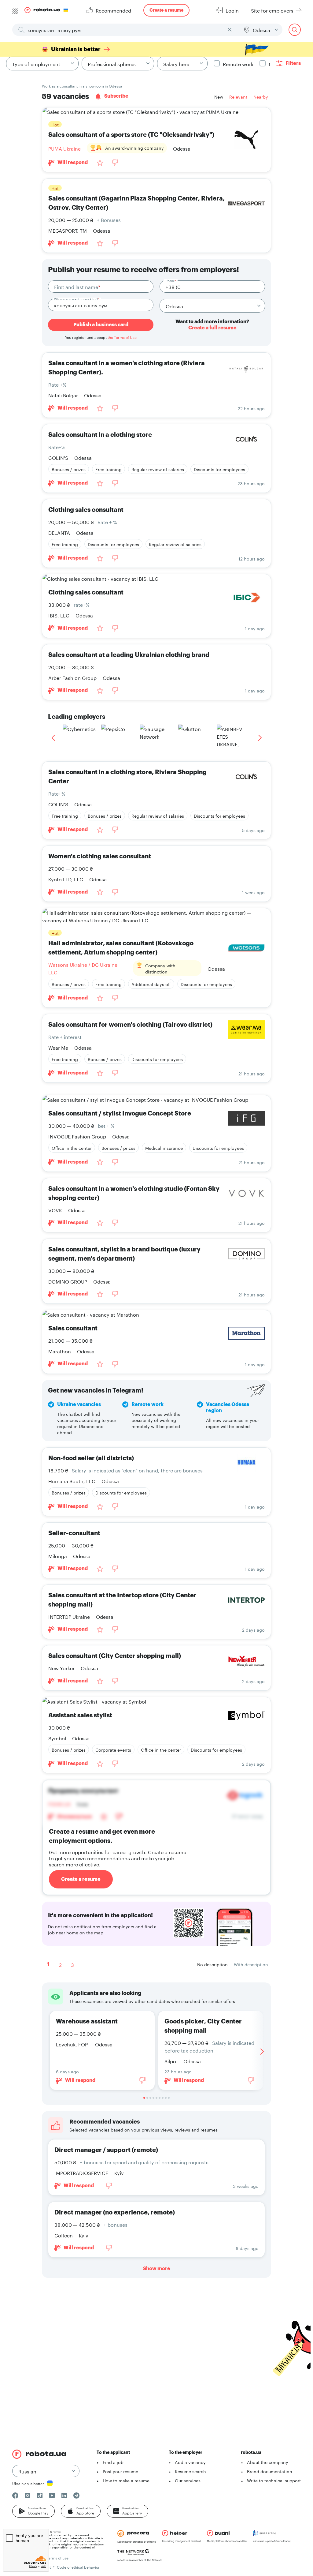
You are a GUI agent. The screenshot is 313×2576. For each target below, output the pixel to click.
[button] (33, 2511)
